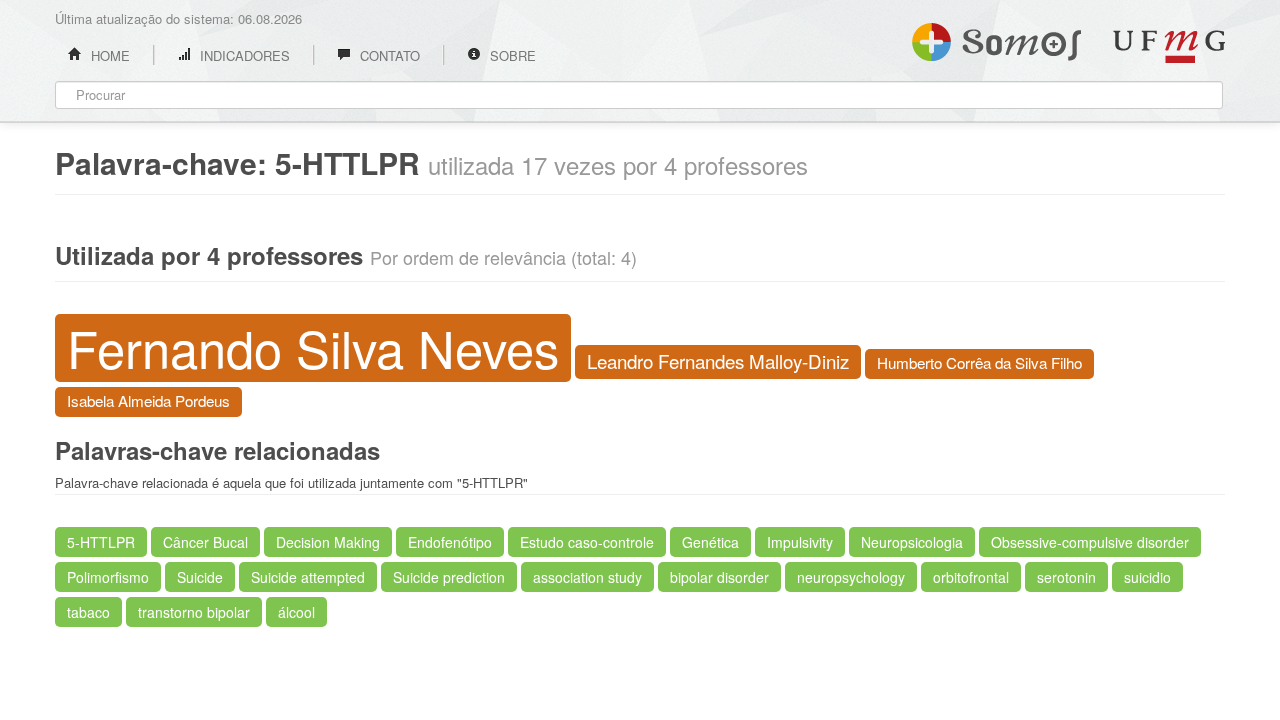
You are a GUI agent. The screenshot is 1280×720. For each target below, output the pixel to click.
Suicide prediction (449, 577)
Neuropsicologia (912, 542)
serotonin (1066, 577)
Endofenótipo (450, 542)
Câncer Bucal (205, 542)
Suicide (200, 577)
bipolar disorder (719, 577)
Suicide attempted (308, 577)
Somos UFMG (996, 38)
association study (587, 577)
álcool (296, 612)
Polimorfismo (108, 577)
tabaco (88, 612)
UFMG (1169, 46)
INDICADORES (243, 55)
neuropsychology (851, 577)
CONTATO (388, 55)
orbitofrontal (971, 577)
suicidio (1147, 577)
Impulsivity (800, 542)
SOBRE (511, 55)
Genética (710, 542)
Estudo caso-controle (587, 542)
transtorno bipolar (194, 612)
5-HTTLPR (101, 542)
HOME (108, 55)
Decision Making (328, 542)
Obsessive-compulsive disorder (1090, 542)
